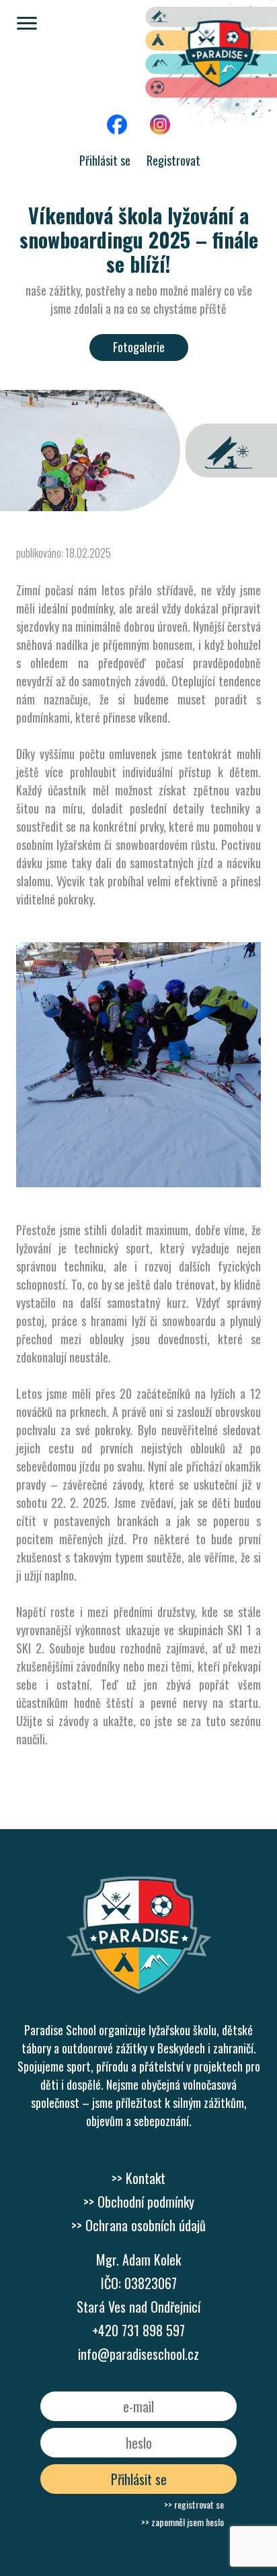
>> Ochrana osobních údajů (138, 2225)
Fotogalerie (139, 347)
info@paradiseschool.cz (138, 2354)
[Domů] (139, 1947)
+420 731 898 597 (138, 2330)
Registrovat (173, 160)
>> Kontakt (138, 2178)
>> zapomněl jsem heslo (183, 2522)
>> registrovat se (194, 2504)
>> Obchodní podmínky (139, 2202)
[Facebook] (117, 66)
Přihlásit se (105, 160)
